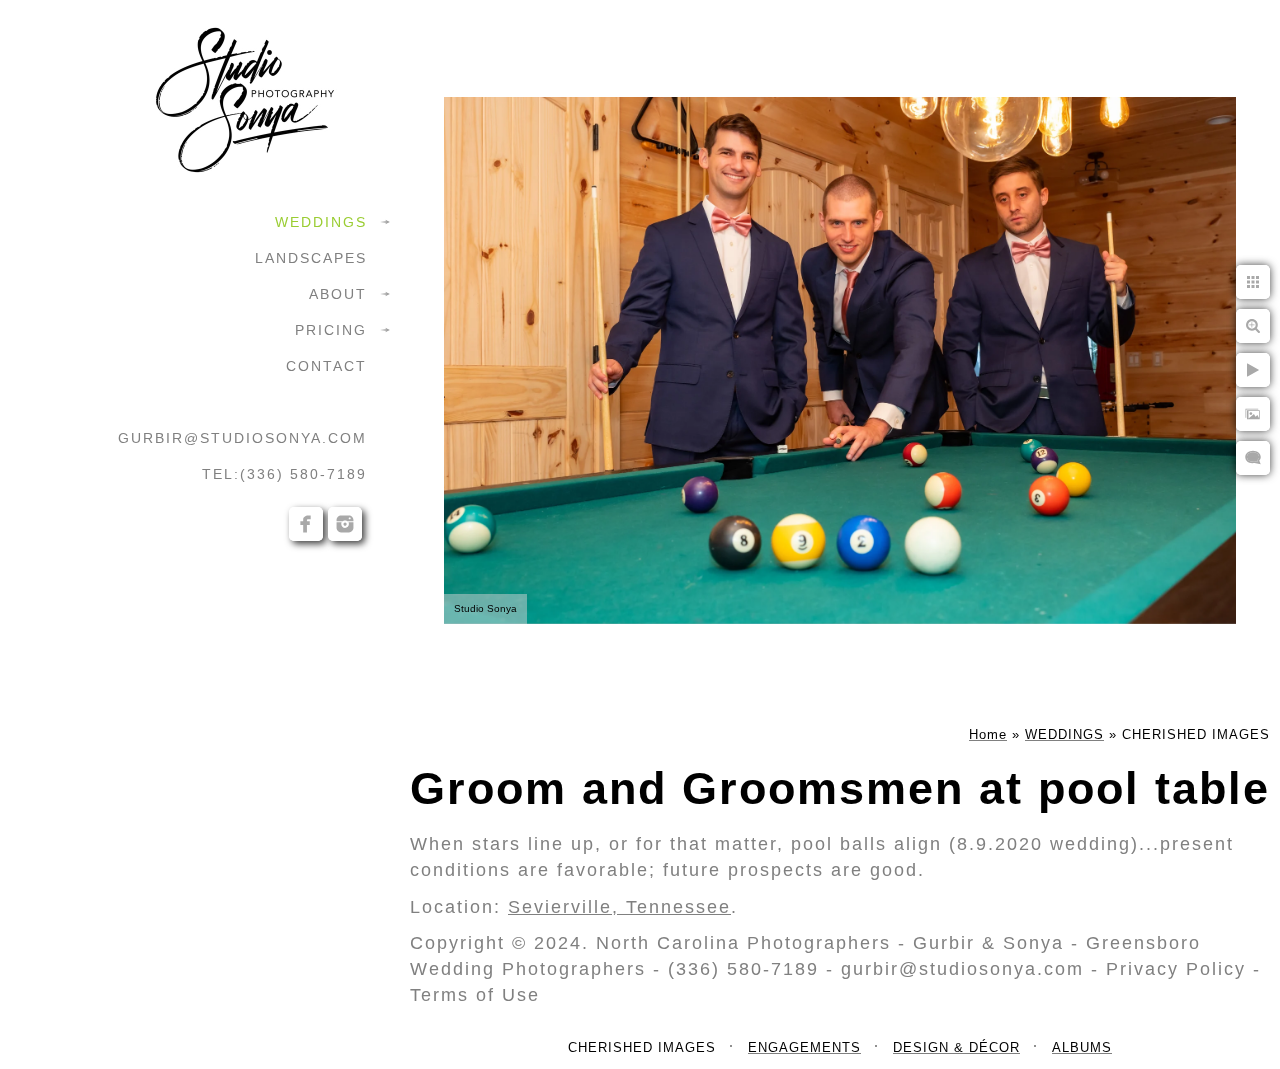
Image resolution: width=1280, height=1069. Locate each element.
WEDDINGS (321, 222)
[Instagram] (345, 524)
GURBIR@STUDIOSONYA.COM (242, 438)
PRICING (331, 330)
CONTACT (326, 366)
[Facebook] (306, 524)
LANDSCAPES (311, 258)
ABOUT (338, 294)
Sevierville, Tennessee (619, 907)
